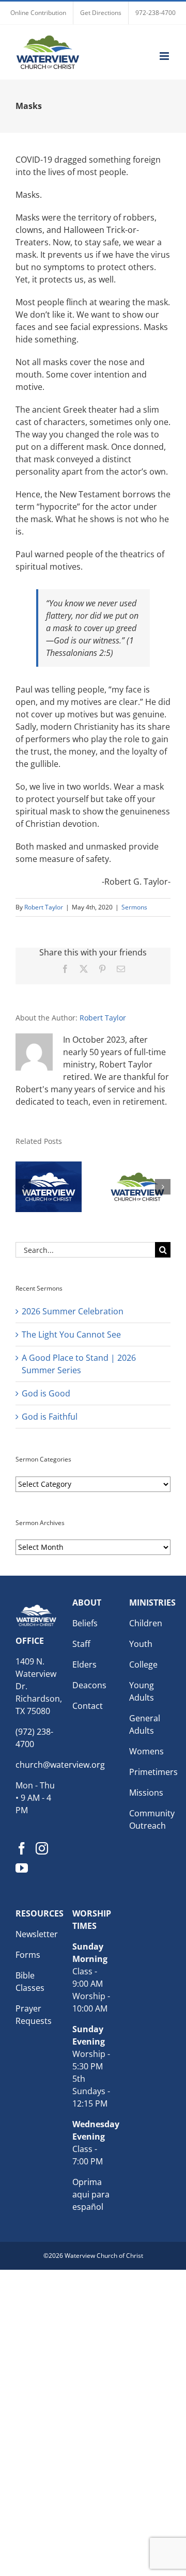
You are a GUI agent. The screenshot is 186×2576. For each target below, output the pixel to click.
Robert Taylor (44, 907)
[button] (23, 1187)
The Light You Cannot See (71, 1334)
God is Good (46, 1393)
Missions (146, 1793)
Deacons (89, 1685)
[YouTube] (22, 1868)
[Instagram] (42, 1848)
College (143, 1664)
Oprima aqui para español (91, 2194)
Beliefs (85, 1623)
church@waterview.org (60, 1765)
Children (146, 1623)
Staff (81, 1644)
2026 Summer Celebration (73, 1311)
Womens (146, 1751)
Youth (141, 1644)
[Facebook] (22, 1848)
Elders (84, 1664)
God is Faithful (50, 1417)
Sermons (134, 907)
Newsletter (37, 1934)
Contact (88, 1706)
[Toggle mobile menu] (165, 56)
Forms (28, 1955)
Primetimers (153, 1772)
